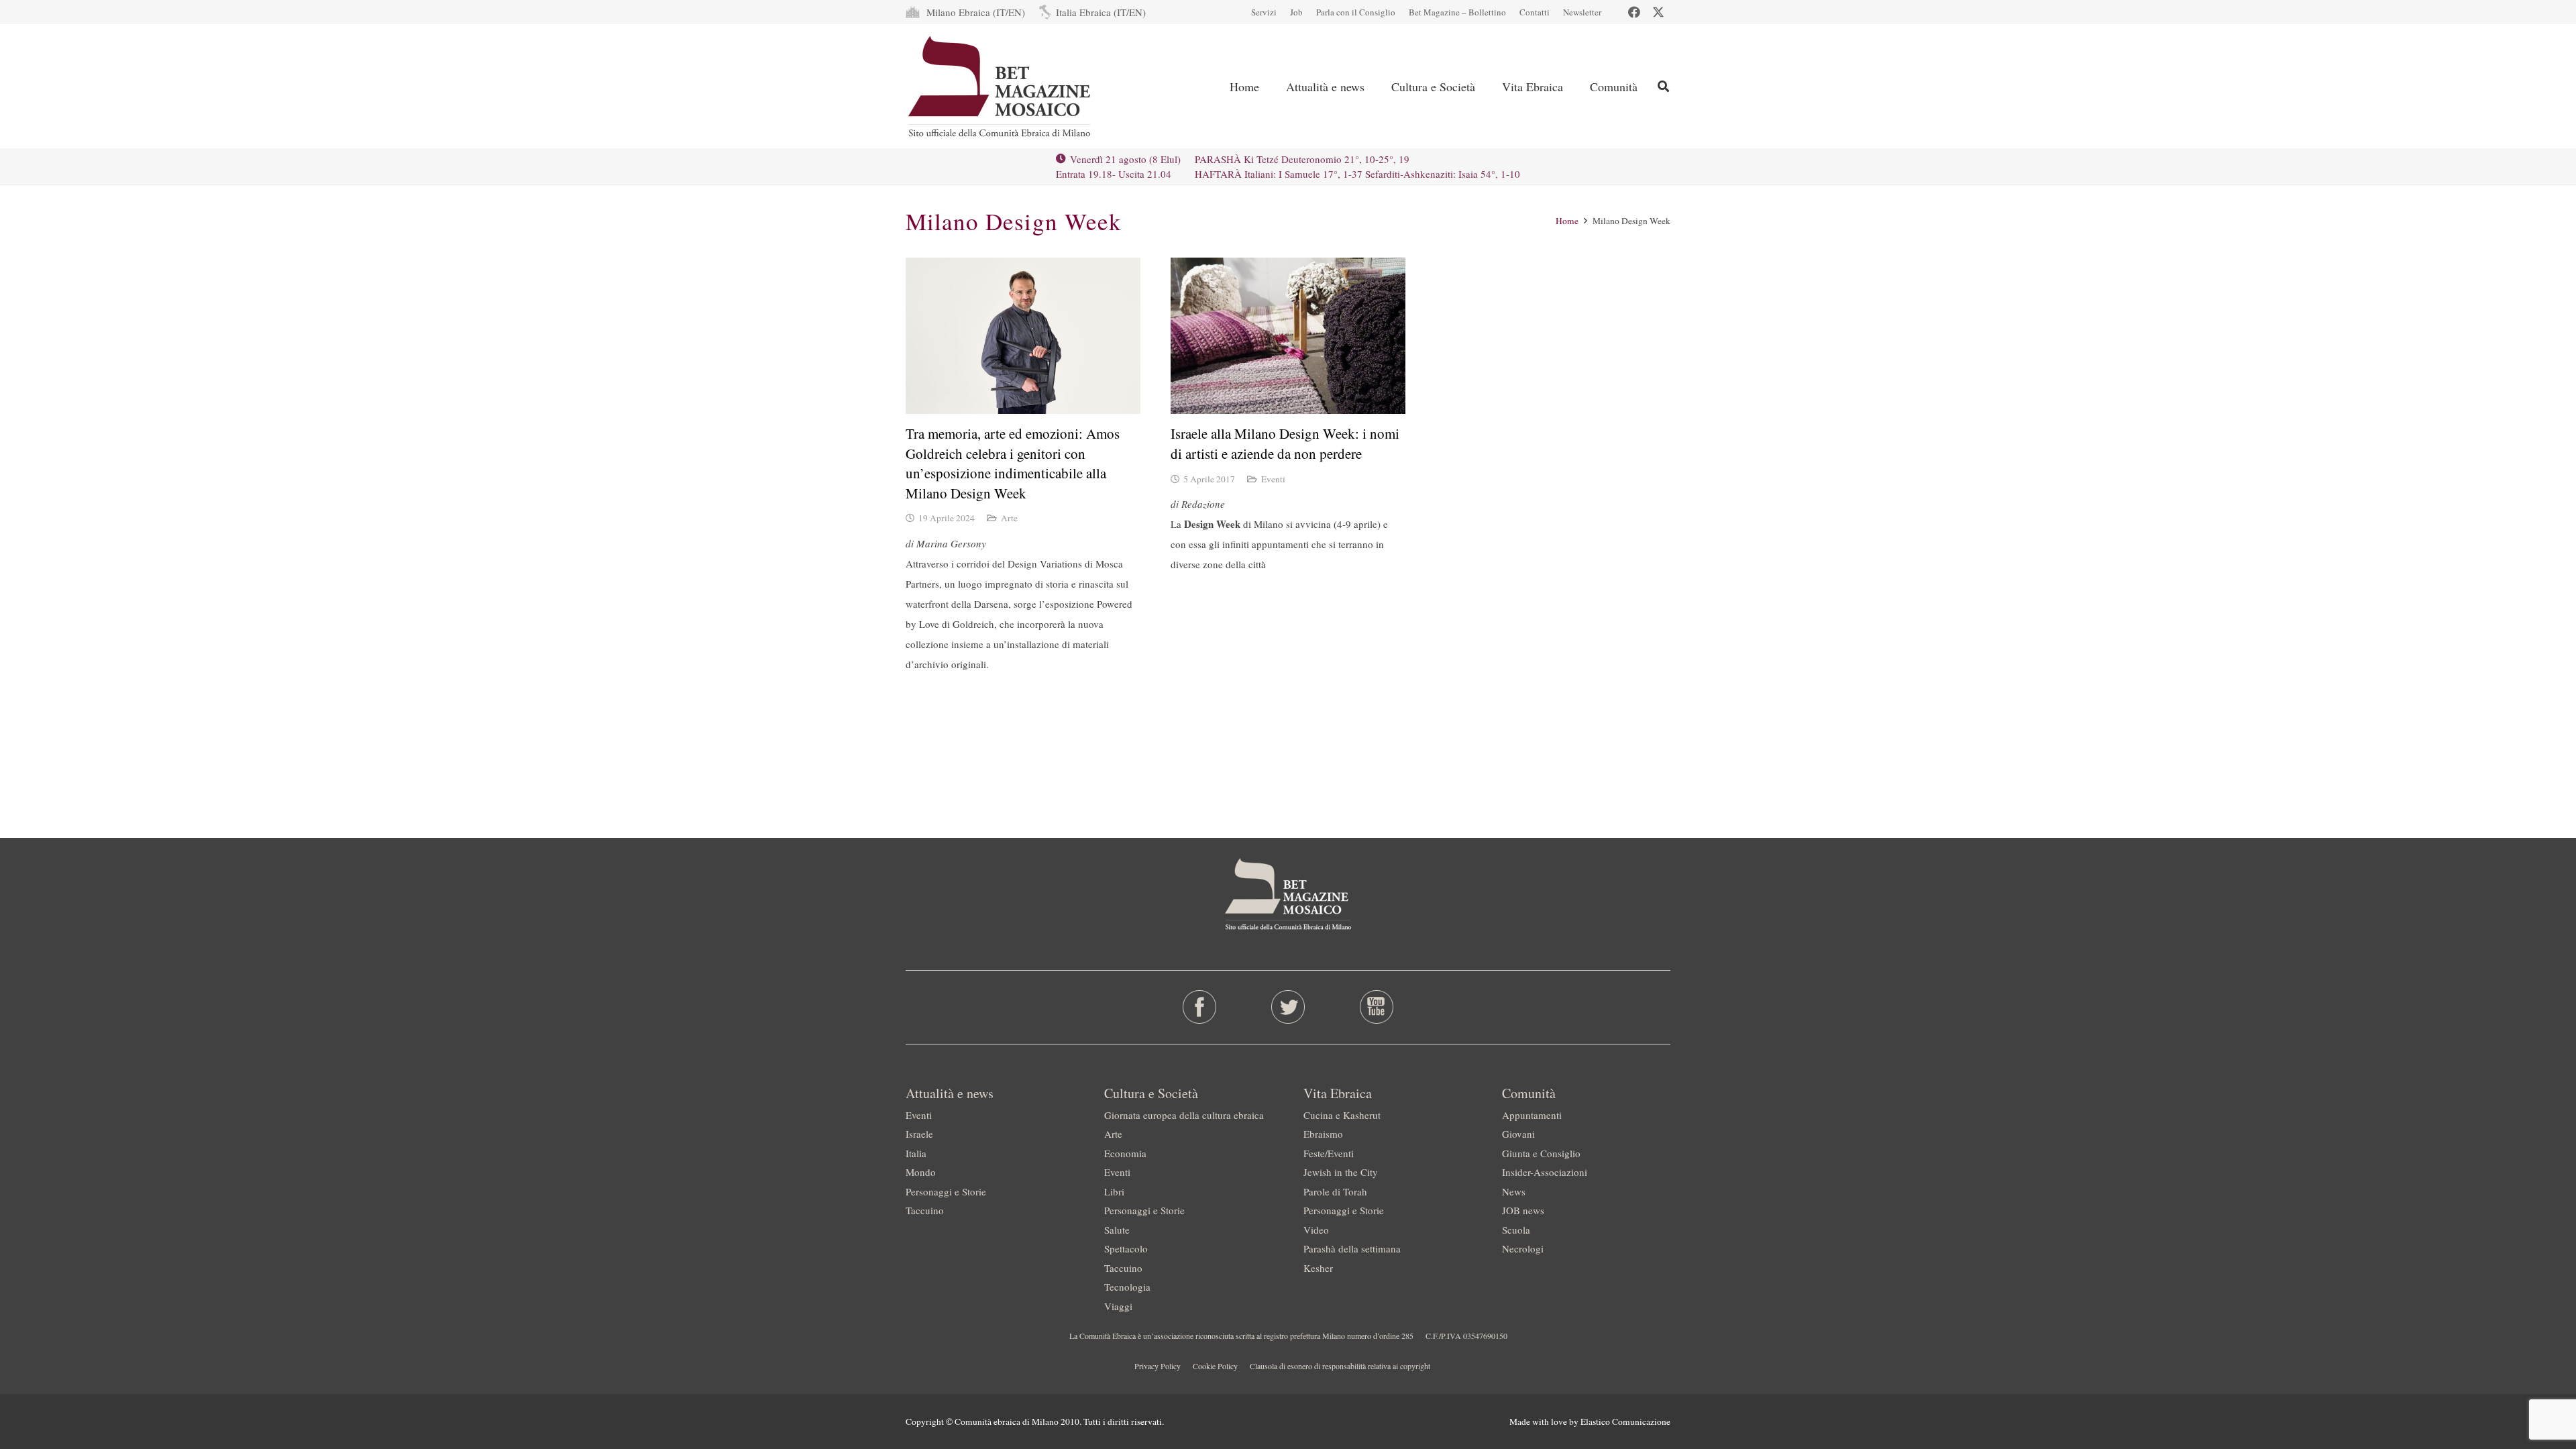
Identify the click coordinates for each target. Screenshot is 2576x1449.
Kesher (1318, 1268)
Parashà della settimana (1352, 1248)
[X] (1658, 12)
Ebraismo (1323, 1134)
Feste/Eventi (1329, 1153)
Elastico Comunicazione (1625, 1421)
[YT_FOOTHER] (1376, 1007)
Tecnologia (1127, 1287)
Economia (1125, 1153)
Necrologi (1523, 1248)
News (1514, 1191)
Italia (916, 1153)
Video (1316, 1230)
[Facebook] (1634, 12)
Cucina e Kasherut (1342, 1115)
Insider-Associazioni (1545, 1172)
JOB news (1523, 1210)
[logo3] (1001, 87)
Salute (1117, 1230)
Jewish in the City (1341, 1172)
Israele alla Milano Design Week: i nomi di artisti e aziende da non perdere (1285, 443)
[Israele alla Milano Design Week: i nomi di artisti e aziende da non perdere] (1288, 336)
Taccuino (925, 1210)
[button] (1663, 86)
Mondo (921, 1172)
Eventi (1273, 479)
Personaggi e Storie (946, 1191)
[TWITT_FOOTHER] (1288, 1007)
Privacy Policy (1158, 1366)
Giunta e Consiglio (1541, 1153)
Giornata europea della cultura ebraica (1184, 1115)
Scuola (1516, 1230)
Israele (919, 1134)
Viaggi (1118, 1306)
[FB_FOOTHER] (1200, 1007)
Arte (1009, 518)
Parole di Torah (1335, 1191)
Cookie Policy (1215, 1366)
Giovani (1518, 1134)
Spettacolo (1126, 1248)
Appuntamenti (1532, 1115)
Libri (1114, 1191)
